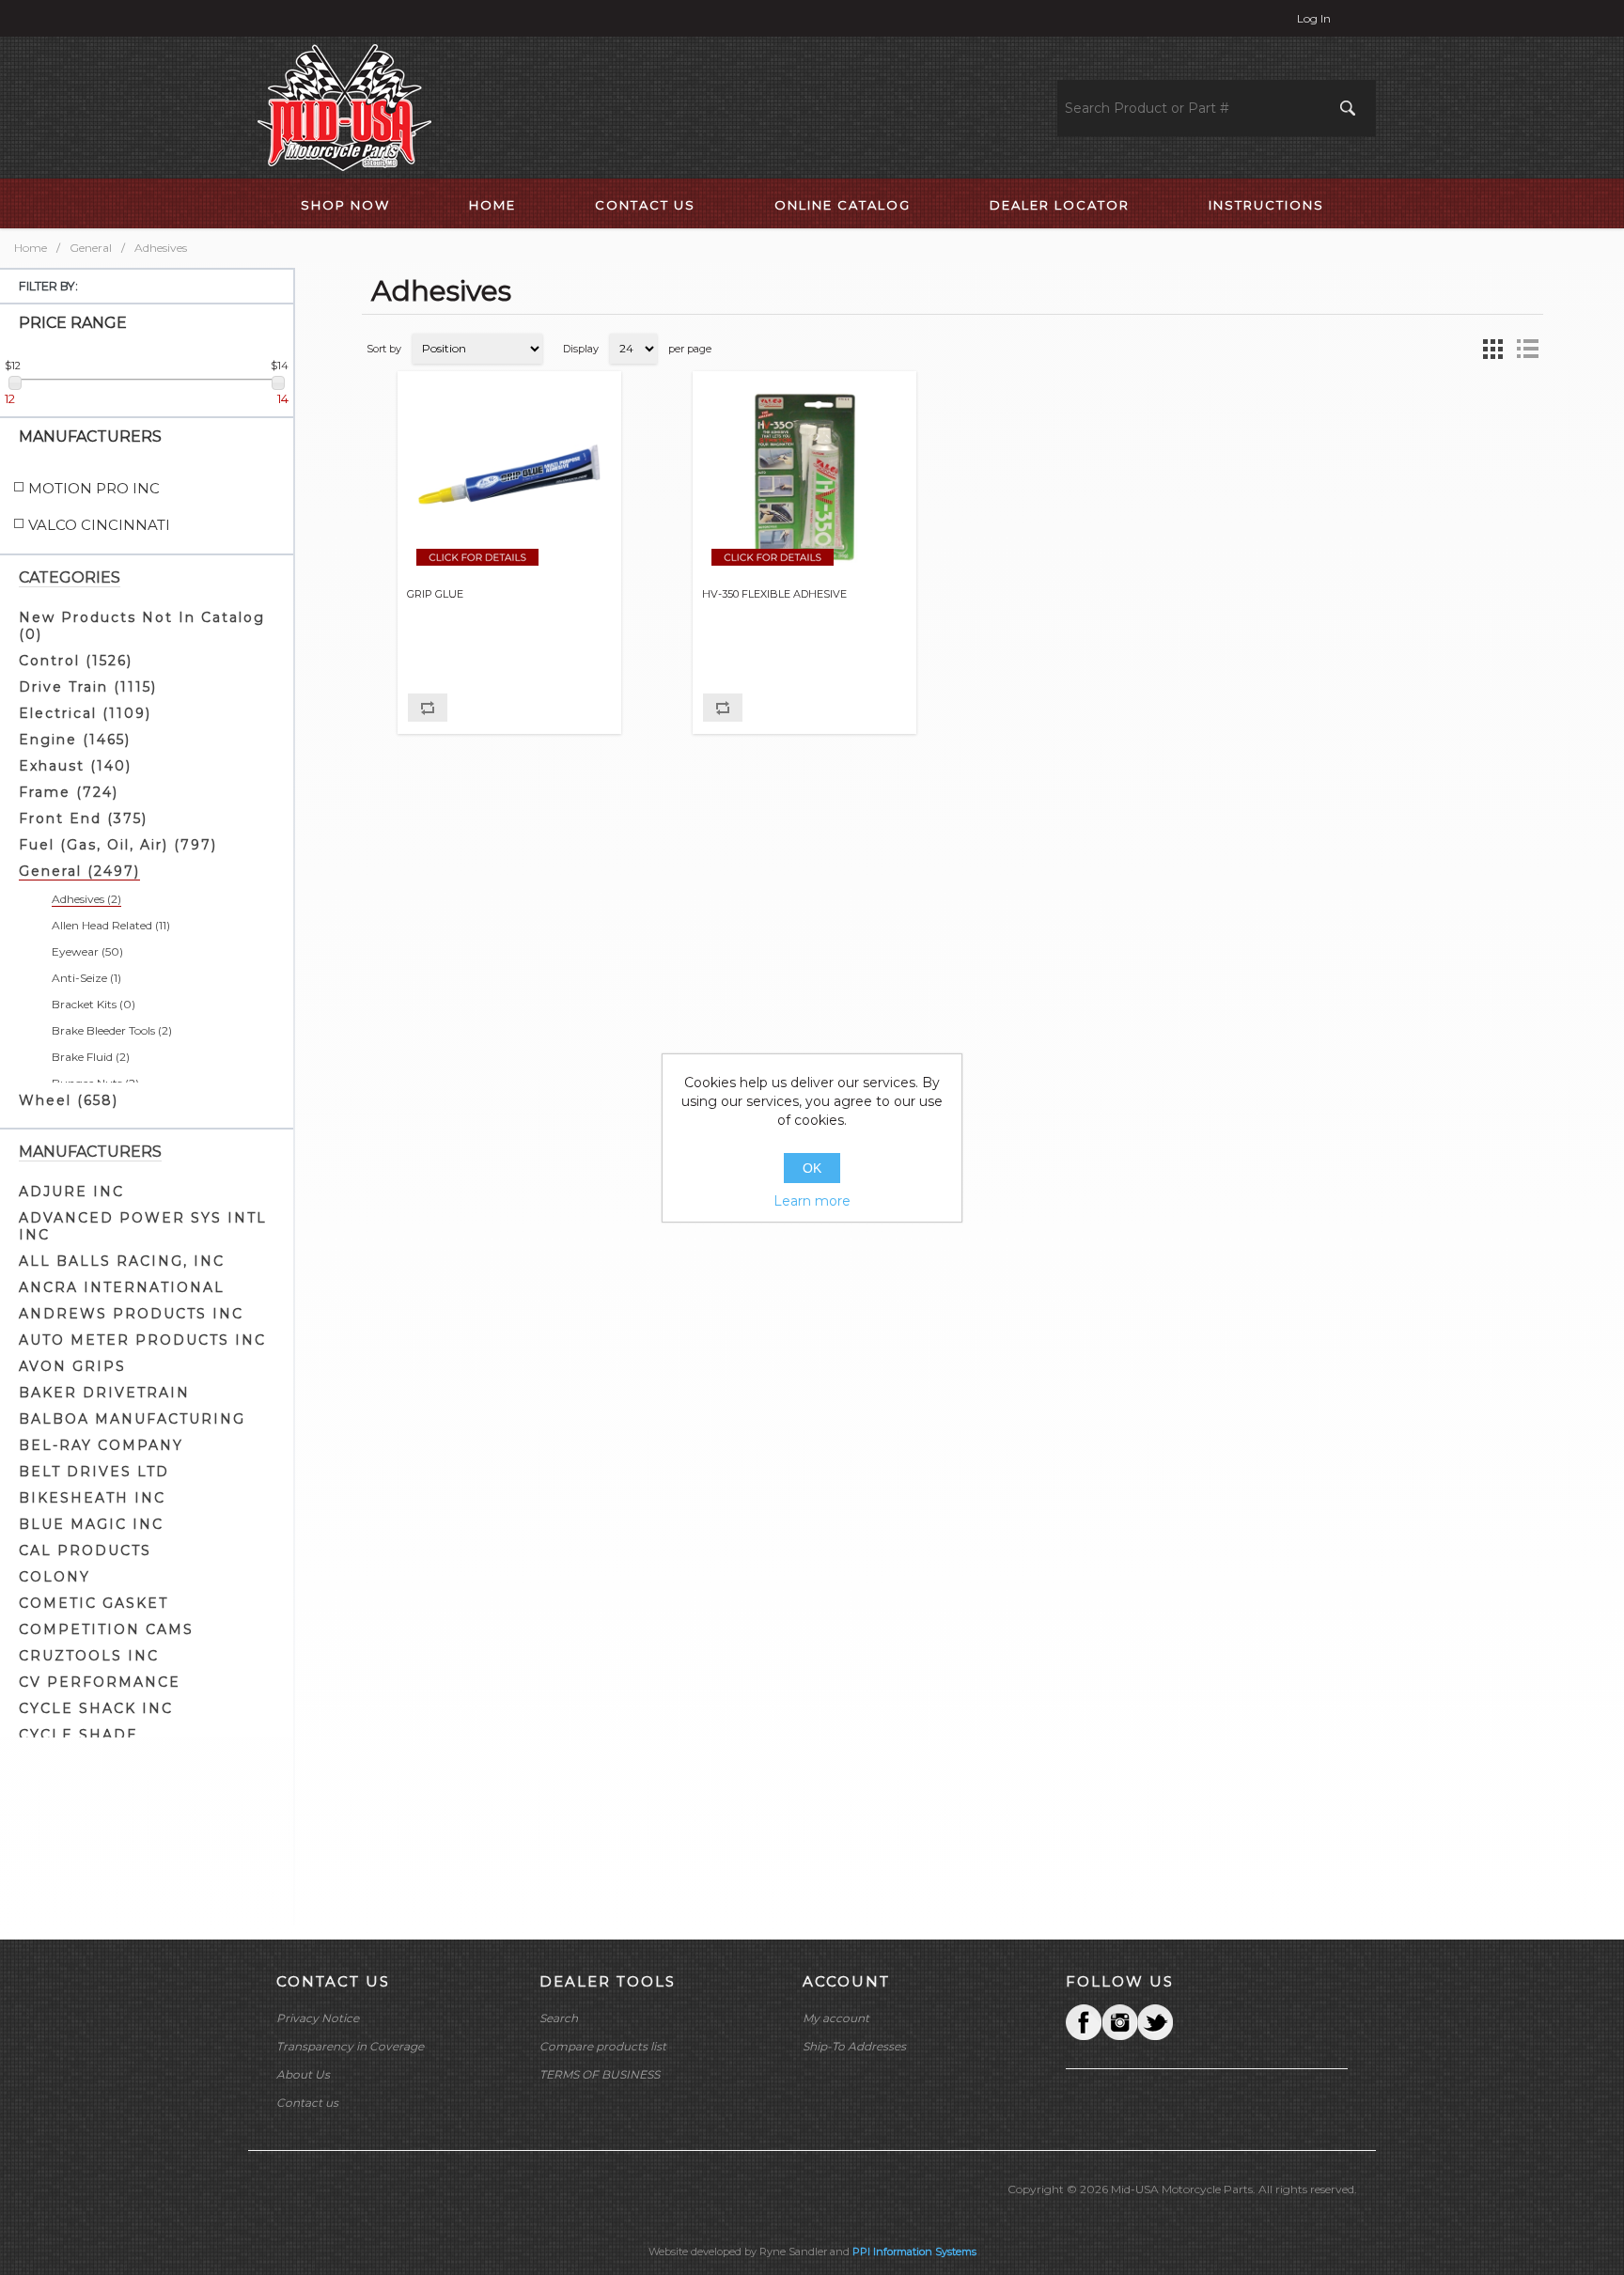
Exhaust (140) (75, 766)
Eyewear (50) (87, 951)
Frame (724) (69, 792)
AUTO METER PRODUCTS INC (142, 1340)
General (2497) (79, 871)
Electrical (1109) (85, 713)
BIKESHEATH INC (92, 1498)
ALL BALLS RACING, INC (122, 1261)
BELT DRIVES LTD (94, 1472)
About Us (303, 2074)
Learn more (812, 1201)
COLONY (55, 1577)
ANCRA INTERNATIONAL (122, 1287)
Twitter (1119, 2022)
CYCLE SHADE (78, 1735)
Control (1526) (76, 661)
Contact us (307, 2103)
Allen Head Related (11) (111, 925)
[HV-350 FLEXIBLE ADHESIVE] (805, 477)
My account (836, 2018)
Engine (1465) (75, 740)
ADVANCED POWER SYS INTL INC (143, 1226)
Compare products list (603, 2046)
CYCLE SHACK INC (96, 1708)
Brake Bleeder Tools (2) (112, 1030)
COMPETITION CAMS (106, 1629)
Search (559, 2018)
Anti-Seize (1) (86, 978)
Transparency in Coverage (350, 2046)
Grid (1493, 349)
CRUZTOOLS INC (89, 1656)
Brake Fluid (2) (91, 1057)
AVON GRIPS (72, 1366)
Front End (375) (83, 818)
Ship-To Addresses (854, 2046)
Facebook (1084, 2022)
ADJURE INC (71, 1192)
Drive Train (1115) (88, 687)
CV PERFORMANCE (100, 1682)
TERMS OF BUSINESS (600, 2074)
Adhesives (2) (86, 899)
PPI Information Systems (914, 2252)
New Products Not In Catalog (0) (142, 626)
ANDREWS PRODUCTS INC (131, 1314)
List (1527, 349)
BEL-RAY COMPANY (101, 1445)
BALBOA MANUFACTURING (132, 1419)
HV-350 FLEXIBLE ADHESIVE (774, 594)
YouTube (1155, 2022)
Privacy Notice (318, 2018)
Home (31, 248)
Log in (1314, 18)
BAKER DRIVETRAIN (104, 1393)
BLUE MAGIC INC (91, 1524)
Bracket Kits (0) (94, 1004)
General (91, 248)
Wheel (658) (69, 1100)
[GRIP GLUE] (510, 477)
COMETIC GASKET (94, 1603)
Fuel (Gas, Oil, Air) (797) (118, 845)
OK (812, 1168)
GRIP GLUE (435, 594)
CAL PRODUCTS (85, 1550)
